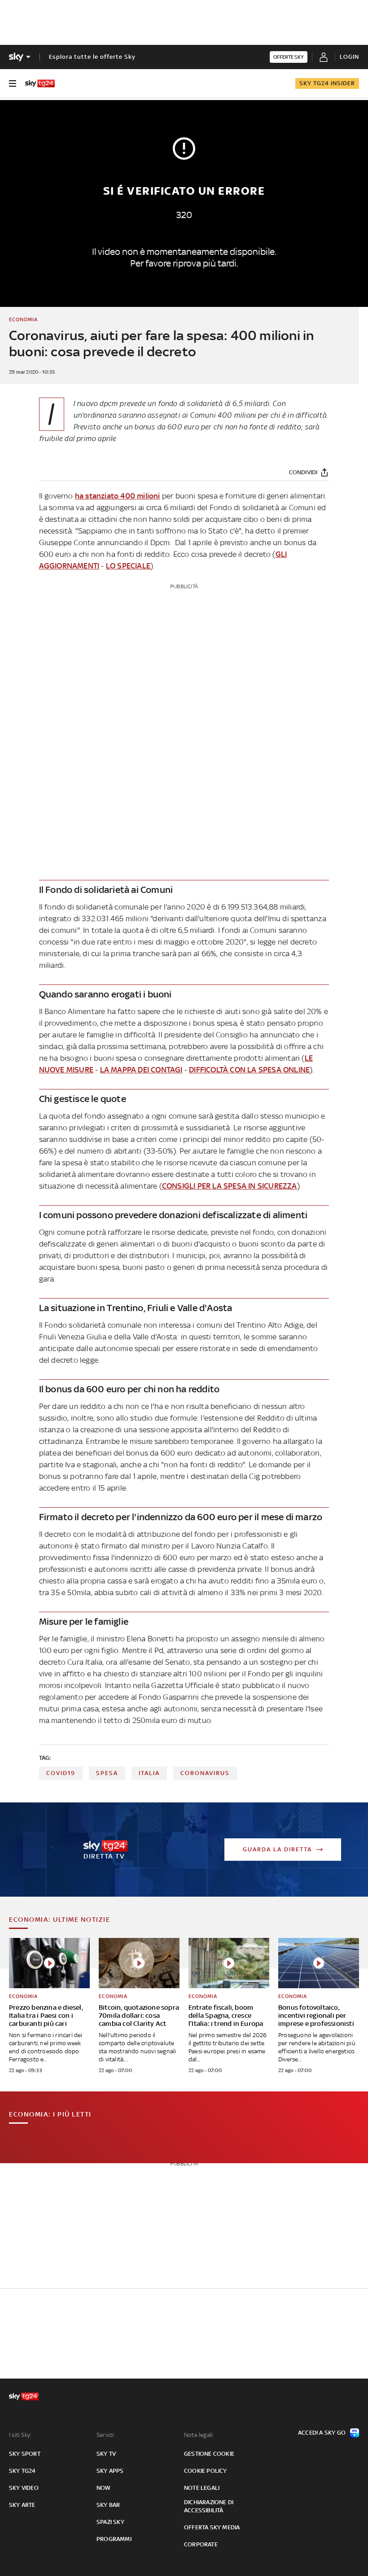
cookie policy (206, 2471)
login (349, 57)
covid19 (61, 1773)
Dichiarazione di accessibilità (209, 2506)
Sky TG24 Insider (327, 83)
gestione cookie (209, 2454)
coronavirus (205, 1773)
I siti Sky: (20, 2435)
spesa (107, 1773)
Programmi (114, 2539)
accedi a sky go (322, 2433)
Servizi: (106, 2435)
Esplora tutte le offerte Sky (92, 57)
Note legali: (199, 2435)
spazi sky (110, 2522)
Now (104, 2488)
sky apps (110, 2471)
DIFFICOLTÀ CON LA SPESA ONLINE (249, 1070)
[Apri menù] (13, 83)
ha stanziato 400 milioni (118, 496)
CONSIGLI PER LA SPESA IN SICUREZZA (230, 1186)
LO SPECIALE (128, 566)
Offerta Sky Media (212, 2527)
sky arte (22, 2505)
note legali (202, 2488)
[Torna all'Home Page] (40, 83)
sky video (24, 2488)
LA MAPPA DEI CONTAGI (141, 1070)
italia (149, 1773)
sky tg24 (22, 2471)
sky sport (25, 2454)
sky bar (108, 2505)
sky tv (106, 2454)
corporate (201, 2544)
